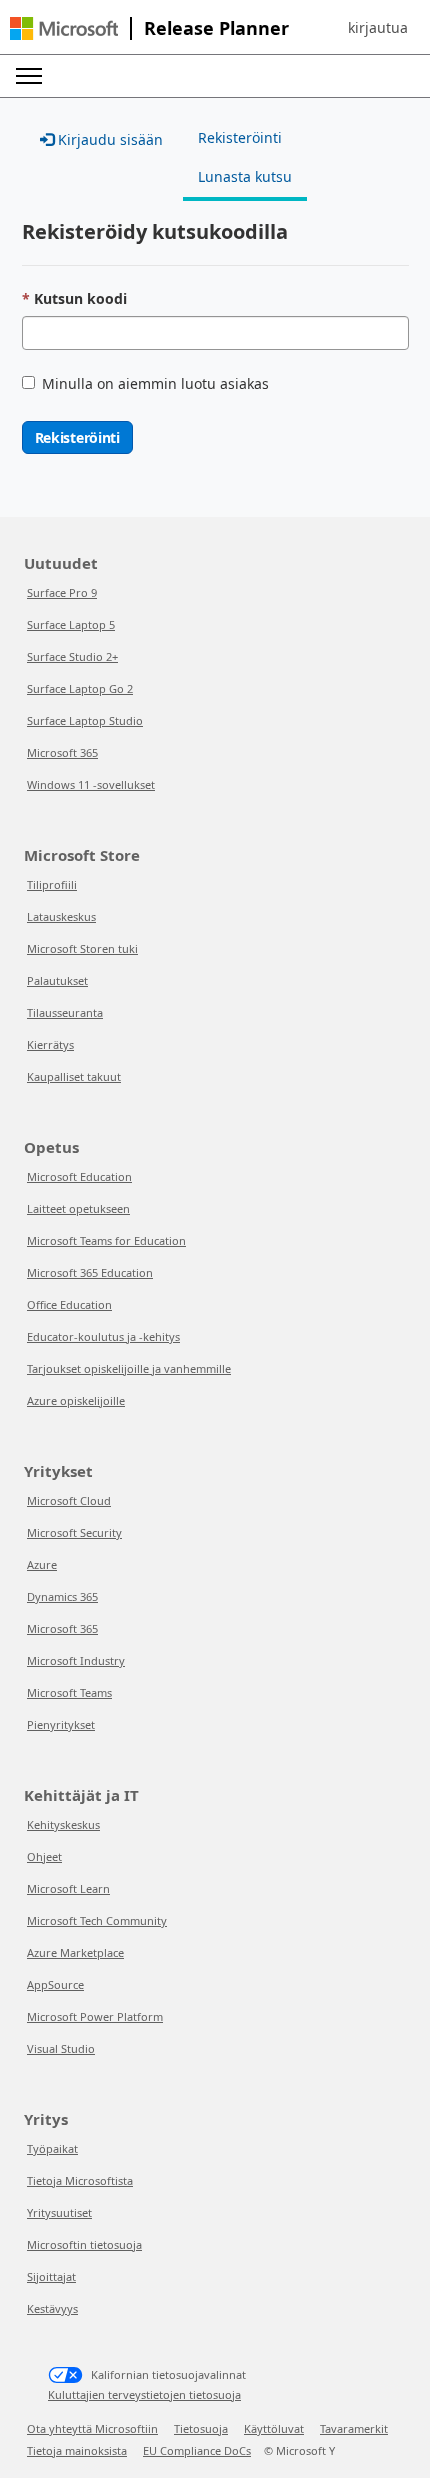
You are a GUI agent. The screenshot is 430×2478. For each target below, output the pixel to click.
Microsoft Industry (76, 1660)
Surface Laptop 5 (71, 624)
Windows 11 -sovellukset (91, 784)
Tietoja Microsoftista (80, 2180)
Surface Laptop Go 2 (80, 688)
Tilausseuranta (65, 1012)
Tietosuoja (201, 2428)
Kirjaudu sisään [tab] (108, 139)
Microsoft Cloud (69, 1500)
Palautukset (57, 980)
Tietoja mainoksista (77, 2450)
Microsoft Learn (68, 1888)
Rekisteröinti (77, 437)
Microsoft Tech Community (97, 1920)
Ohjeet (44, 1856)
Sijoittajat (51, 2276)
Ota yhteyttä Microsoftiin (92, 2428)
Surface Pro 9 (62, 592)
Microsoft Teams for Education (106, 1240)
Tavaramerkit (354, 2428)
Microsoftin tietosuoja (84, 2244)
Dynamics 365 (62, 1596)
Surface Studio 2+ (72, 656)
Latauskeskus (61, 916)
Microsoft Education (79, 1176)
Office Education (69, 1304)
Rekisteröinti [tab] (240, 137)
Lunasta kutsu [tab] (245, 176)
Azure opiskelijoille (76, 1400)
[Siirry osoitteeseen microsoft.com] (64, 28)
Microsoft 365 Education (90, 1272)
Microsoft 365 (62, 752)
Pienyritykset (61, 1724)
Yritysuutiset (59, 2212)
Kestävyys (52, 2308)
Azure (42, 1564)
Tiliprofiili (52, 884)
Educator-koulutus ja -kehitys (103, 1336)
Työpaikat (52, 2148)
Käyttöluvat (274, 2428)
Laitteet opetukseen (78, 1208)
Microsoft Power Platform (95, 2016)
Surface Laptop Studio (85, 720)
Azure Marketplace (75, 1952)
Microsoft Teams (69, 1692)
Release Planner (216, 28)
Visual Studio (61, 2048)
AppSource (55, 1984)
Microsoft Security (74, 1532)
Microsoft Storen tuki (82, 948)
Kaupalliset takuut (74, 1076)
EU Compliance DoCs (197, 2450)
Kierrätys (50, 1044)
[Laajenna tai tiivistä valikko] (29, 76)
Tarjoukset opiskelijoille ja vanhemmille (129, 1368)
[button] (378, 28)
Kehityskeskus (63, 1824)
